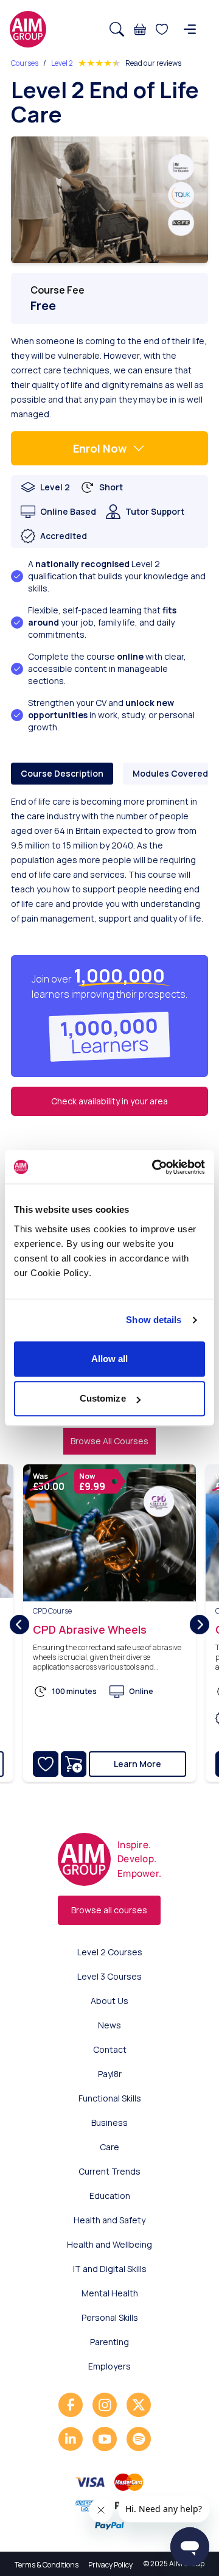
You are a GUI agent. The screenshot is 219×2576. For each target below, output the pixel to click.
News (109, 2025)
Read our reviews (153, 63)
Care (109, 2147)
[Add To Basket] (74, 1764)
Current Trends (109, 2171)
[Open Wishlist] (162, 29)
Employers (109, 2366)
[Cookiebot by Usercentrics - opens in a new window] (155, 1167)
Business (109, 2123)
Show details (154, 1320)
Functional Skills (110, 2098)
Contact (110, 2049)
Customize (103, 1398)
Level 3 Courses (109, 1976)
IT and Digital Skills (110, 2269)
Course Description (62, 773)
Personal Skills (110, 2317)
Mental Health (110, 2293)
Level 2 (62, 63)
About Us (109, 2001)
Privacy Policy (110, 2565)
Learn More (137, 1764)
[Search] (117, 29)
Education (110, 2196)
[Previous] (19, 1625)
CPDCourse (52, 1611)
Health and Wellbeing (109, 2244)
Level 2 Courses (110, 1952)
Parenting (109, 2342)
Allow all (110, 1359)
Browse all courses (109, 1910)
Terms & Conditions (47, 2565)
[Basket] (140, 29)
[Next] (200, 1625)
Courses (25, 63)
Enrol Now (100, 448)
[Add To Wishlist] (46, 1764)
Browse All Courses (109, 1441)
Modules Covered (170, 773)
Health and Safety (109, 2220)
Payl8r (110, 2074)
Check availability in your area (109, 1101)
